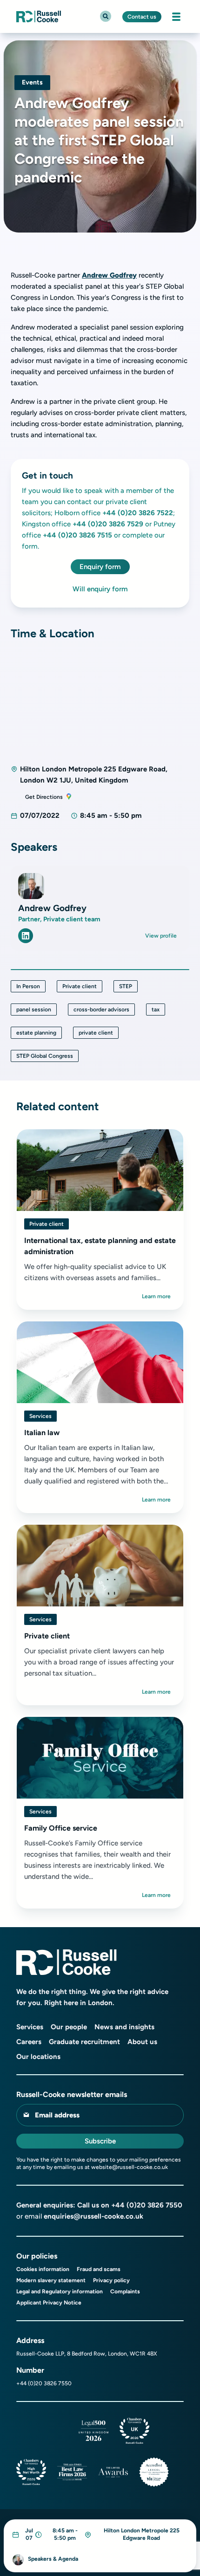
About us (142, 2042)
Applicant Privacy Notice (49, 2303)
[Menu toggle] (176, 17)
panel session (34, 1010)
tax (156, 1010)
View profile (161, 936)
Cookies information (43, 2269)
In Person (28, 986)
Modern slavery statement (51, 2280)
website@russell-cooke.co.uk (130, 2167)
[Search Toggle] (106, 16)
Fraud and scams (99, 2269)
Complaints (125, 2291)
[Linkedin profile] (26, 936)
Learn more (156, 1296)
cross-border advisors (101, 1010)
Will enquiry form (100, 589)
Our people (69, 2027)
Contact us (142, 17)
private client (96, 1033)
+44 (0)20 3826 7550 (147, 2205)
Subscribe (100, 2141)
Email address (57, 2115)
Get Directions (44, 797)
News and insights (124, 2027)
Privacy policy (111, 2280)
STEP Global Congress (45, 1056)
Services (40, 1416)
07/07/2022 (40, 816)
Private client (80, 986)
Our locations (38, 2057)
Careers (29, 2042)
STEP (126, 986)
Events (32, 82)
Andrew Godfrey (109, 275)
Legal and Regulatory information (60, 2291)
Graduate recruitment (84, 2042)
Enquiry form (100, 567)
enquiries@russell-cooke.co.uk (93, 2216)
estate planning (36, 1033)
